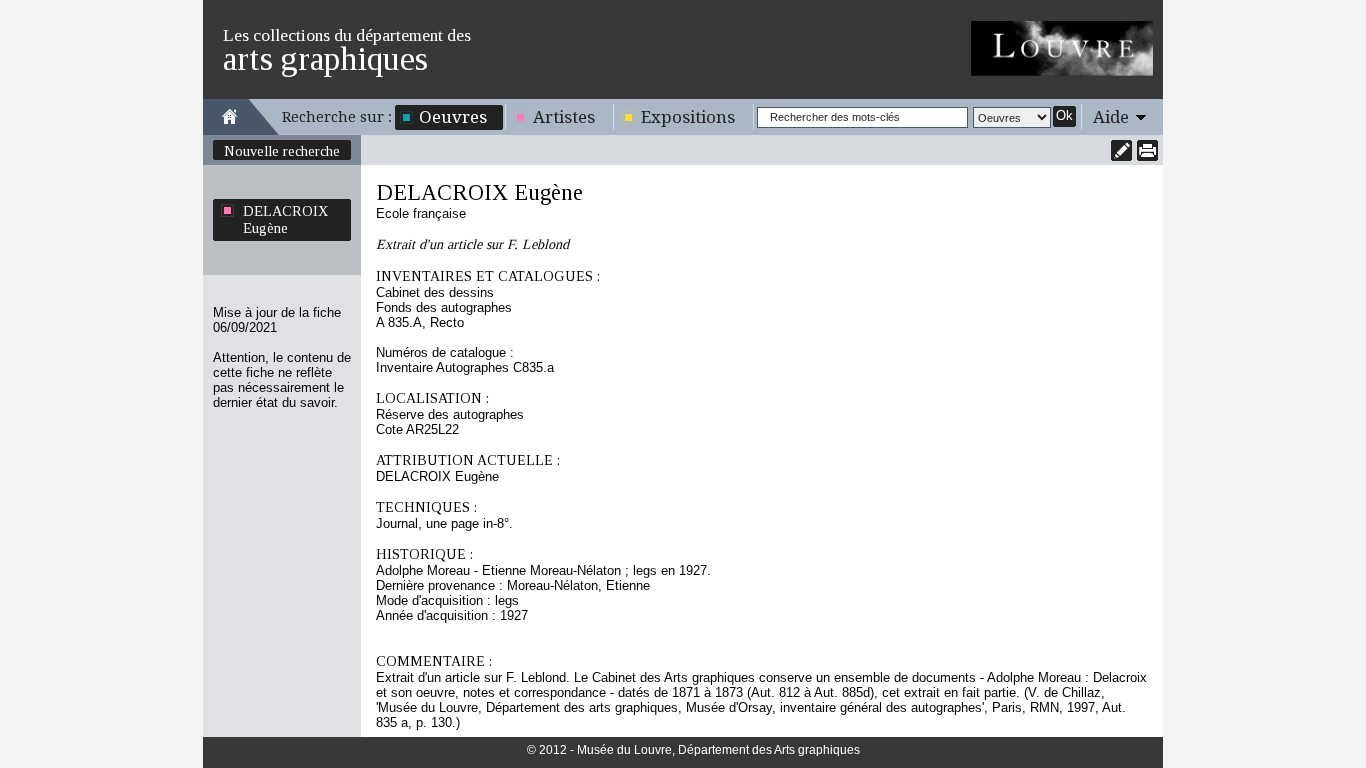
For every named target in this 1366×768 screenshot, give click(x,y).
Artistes (564, 117)
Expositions (688, 117)
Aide (1111, 117)
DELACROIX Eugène (285, 219)
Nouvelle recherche (282, 151)
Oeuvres (453, 117)
